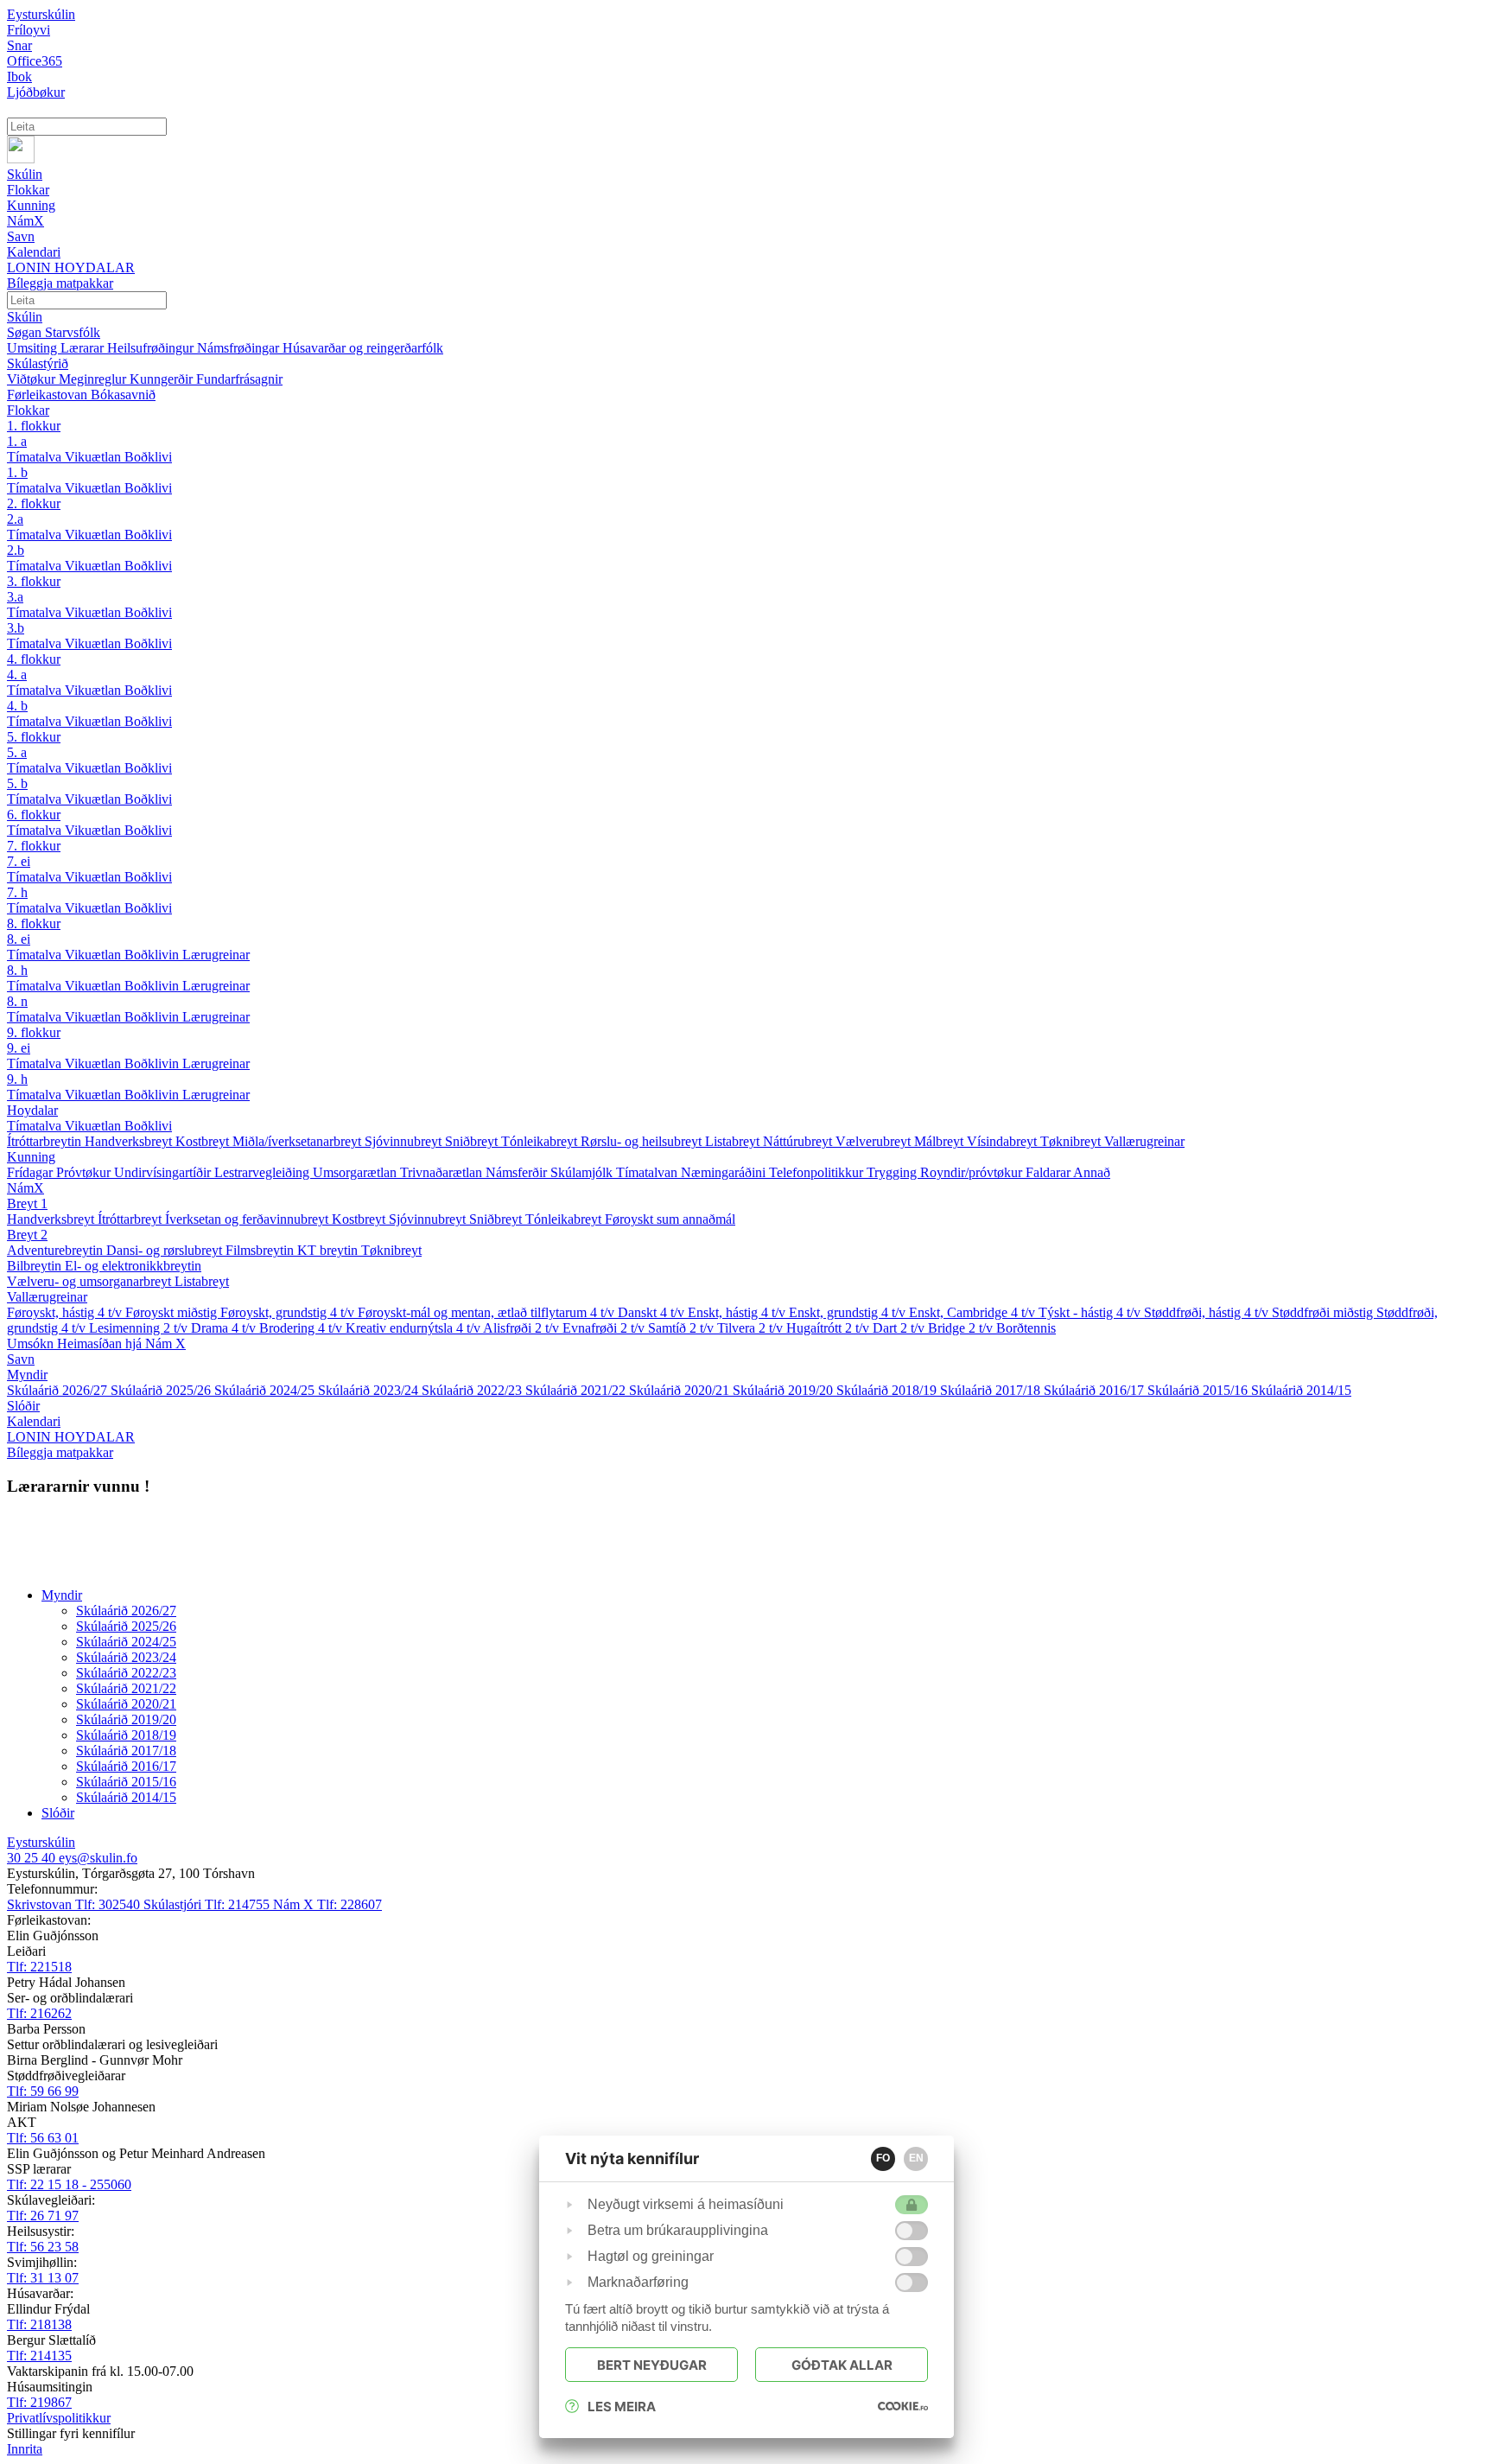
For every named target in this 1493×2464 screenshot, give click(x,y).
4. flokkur (34, 659)
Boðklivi (148, 457)
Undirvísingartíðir (164, 1172)
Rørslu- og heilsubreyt (643, 1141)
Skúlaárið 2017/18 (992, 1390)
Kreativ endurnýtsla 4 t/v (414, 1328)
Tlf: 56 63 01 (43, 2138)
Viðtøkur (33, 379)
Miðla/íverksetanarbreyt (299, 1141)
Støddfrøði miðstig (1324, 1312)
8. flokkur (34, 923)
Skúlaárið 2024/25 (266, 1390)
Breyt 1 (27, 1203)
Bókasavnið (123, 395)
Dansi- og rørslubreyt (166, 1250)
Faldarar (1049, 1172)
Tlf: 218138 (39, 2324)
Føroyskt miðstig (173, 1312)
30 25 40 (33, 1858)
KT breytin (329, 1250)
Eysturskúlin (41, 14)
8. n (17, 1001)
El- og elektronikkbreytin (133, 1266)
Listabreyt (734, 1141)
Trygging (893, 1172)
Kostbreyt (204, 1141)
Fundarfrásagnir (239, 379)
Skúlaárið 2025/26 (162, 1390)
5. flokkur (34, 737)
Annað (1092, 1172)
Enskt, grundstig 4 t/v (849, 1312)
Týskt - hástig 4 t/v (1091, 1312)
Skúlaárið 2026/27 (59, 1390)
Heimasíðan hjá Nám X (121, 1343)
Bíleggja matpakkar (60, 1452)
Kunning (31, 1157)
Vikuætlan (95, 457)
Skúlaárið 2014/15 (1301, 1390)
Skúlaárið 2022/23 (473, 1390)
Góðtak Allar (842, 2365)
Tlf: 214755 (208, 1904)
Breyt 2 (27, 1235)
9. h (17, 1079)
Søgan (26, 332)
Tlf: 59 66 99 (43, 2091)
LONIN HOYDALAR (71, 1437)
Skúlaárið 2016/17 (1096, 1390)
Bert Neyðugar (652, 2365)
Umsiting (34, 348)
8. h (17, 970)
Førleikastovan (49, 395)
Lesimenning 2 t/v (140, 1328)
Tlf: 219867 (39, 2402)
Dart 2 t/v (900, 1328)
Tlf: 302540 (75, 1904)
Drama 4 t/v (225, 1328)
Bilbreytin (36, 1266)
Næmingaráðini (725, 1172)
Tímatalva (36, 457)
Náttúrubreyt (799, 1141)
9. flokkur (34, 1032)
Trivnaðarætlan (443, 1172)
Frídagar (32, 1172)
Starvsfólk (73, 332)
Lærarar (84, 348)
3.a (15, 597)
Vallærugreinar (1144, 1141)
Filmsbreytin (261, 1250)
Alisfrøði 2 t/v (523, 1328)
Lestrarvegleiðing (264, 1172)
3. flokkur (34, 581)
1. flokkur (34, 426)
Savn (21, 1359)
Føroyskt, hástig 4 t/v (66, 1312)
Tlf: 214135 (39, 2356)
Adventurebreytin (57, 1250)
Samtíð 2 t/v (683, 1328)
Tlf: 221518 (39, 1967)
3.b (16, 628)
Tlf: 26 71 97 (43, 2216)
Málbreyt (940, 1141)
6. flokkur (34, 815)
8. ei (19, 939)
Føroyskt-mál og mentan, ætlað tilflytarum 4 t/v (488, 1312)
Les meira (622, 2407)
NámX (25, 1188)
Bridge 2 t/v (962, 1328)
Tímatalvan (648, 1172)
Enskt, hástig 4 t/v (738, 1312)
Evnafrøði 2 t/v (605, 1328)
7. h (17, 892)
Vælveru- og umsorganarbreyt (91, 1281)
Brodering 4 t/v (302, 1328)
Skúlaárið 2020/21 (681, 1390)
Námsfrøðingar (240, 348)
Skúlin (25, 317)
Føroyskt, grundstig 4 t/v (289, 1312)
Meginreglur (94, 379)
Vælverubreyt (875, 1141)
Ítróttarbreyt (131, 1219)
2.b (16, 550)
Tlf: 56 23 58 (43, 2247)
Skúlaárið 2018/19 (888, 1390)
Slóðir (23, 1406)
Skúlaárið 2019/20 (785, 1390)
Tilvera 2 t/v (752, 1328)
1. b (17, 472)
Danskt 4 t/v (653, 1312)
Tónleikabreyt (541, 1141)
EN (916, 2158)
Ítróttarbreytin (46, 1141)
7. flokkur (34, 846)
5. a (17, 752)
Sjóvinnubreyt (405, 1141)
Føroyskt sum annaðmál (670, 1219)
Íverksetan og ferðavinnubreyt (248, 1219)
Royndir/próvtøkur (973, 1172)
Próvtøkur (85, 1172)
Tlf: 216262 (39, 2013)
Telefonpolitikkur (818, 1172)
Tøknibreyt (1072, 1141)
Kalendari (34, 1421)
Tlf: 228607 (327, 1904)
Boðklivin (153, 955)
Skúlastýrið (38, 363)
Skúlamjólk (583, 1172)
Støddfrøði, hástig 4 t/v (1208, 1312)
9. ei (19, 1048)
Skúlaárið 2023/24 (370, 1390)
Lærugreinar (216, 955)
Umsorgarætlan (356, 1172)
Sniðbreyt (473, 1141)
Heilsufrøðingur (152, 348)
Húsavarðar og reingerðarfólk (363, 348)
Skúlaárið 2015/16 (1199, 1390)
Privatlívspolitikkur (59, 2418)
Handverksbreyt (130, 1141)
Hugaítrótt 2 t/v (829, 1328)
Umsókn (32, 1343)
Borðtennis (1026, 1328)
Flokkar (28, 410)
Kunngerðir (163, 379)
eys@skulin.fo (98, 1858)
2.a (15, 519)
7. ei (19, 861)
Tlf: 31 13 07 (43, 2278)
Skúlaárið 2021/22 (577, 1390)
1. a (17, 441)
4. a (17, 675)
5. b (17, 783)
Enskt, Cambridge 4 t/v (974, 1312)
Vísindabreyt (1004, 1141)
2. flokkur (34, 503)
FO (883, 2158)
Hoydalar (32, 1110)
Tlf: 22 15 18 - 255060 (69, 2184)
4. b (17, 706)
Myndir (27, 1375)
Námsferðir (518, 1172)
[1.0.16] (903, 2406)
